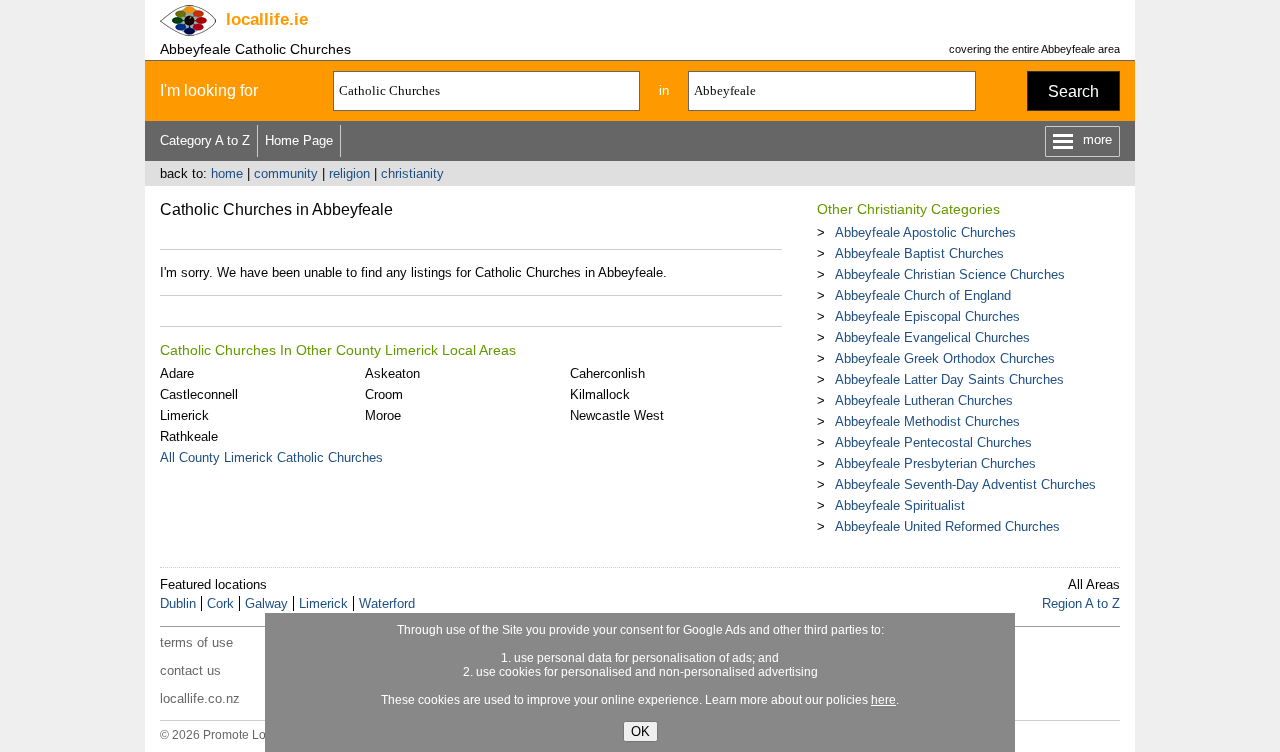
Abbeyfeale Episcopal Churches (927, 316)
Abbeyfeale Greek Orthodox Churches (945, 358)
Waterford (387, 603)
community (286, 173)
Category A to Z (205, 140)
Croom (384, 394)
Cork (220, 603)
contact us (190, 670)
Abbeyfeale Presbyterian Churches (935, 463)
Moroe (383, 415)
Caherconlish (607, 373)
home (227, 173)
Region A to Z (1081, 603)
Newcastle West (617, 415)
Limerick (184, 415)
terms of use (196, 642)
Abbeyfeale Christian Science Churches (950, 274)
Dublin (178, 603)
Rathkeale (189, 436)
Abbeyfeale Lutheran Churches (924, 400)
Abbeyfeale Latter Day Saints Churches (949, 379)
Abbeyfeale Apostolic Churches (925, 232)
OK (640, 731)
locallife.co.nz (200, 698)
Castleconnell (199, 394)
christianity (412, 173)
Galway (266, 603)
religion (349, 173)
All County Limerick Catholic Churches (271, 457)
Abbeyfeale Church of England (923, 295)
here (883, 700)
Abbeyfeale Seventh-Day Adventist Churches (965, 484)
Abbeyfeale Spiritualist (900, 505)
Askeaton (392, 373)
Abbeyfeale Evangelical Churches (932, 337)
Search (1073, 91)
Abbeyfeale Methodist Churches (927, 421)
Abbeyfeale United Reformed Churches (947, 526)
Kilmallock (600, 394)
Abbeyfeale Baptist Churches (919, 253)
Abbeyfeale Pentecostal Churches (933, 442)
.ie (267, 19)
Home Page (299, 140)
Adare (177, 373)
